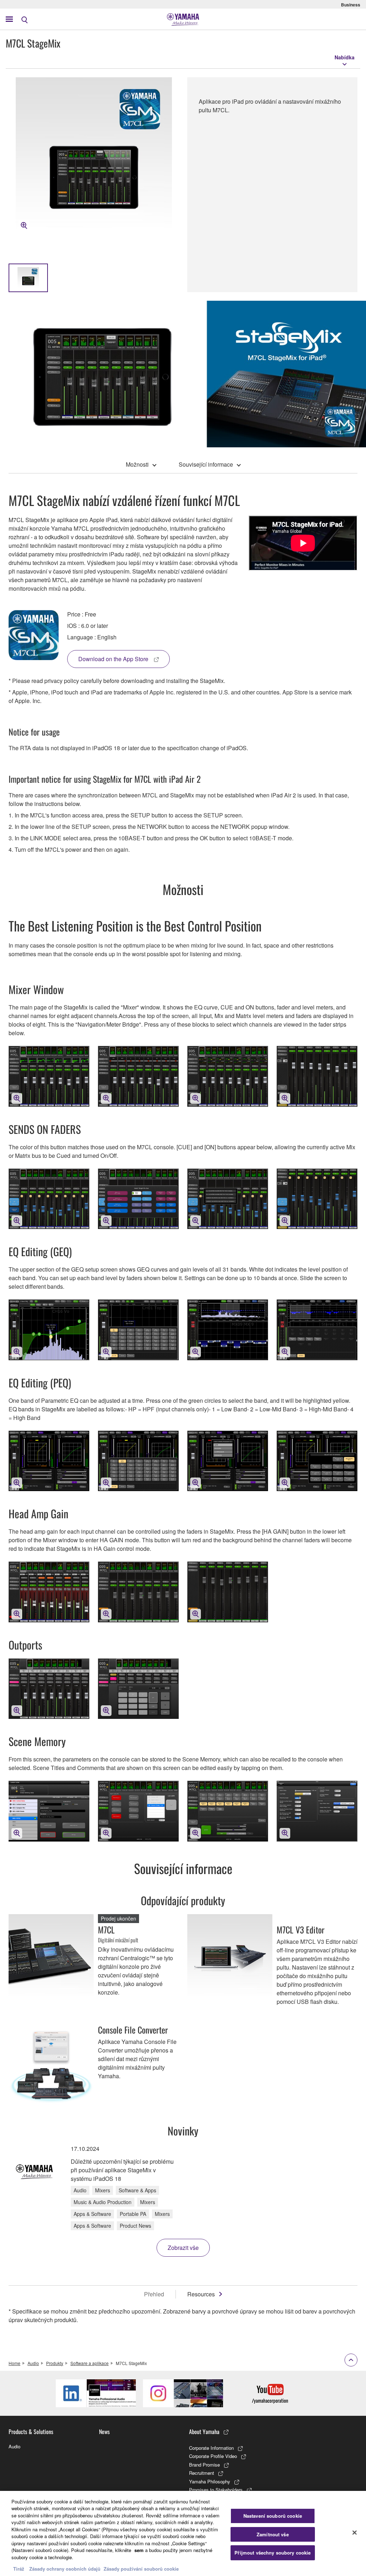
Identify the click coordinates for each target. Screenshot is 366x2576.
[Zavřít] (355, 2532)
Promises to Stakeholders (216, 2490)
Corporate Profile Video (213, 2456)
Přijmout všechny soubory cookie (273, 2553)
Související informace (206, 464)
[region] (183, 2533)
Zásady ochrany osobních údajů (65, 2569)
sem (139, 2550)
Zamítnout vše (273, 2534)
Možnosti (137, 464)
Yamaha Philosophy (210, 2481)
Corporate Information (211, 2448)
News (104, 2432)
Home (14, 2363)
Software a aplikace (90, 2363)
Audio (33, 2363)
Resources (201, 2294)
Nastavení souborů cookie (273, 2516)
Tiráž (19, 2569)
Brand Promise (204, 2465)
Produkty (55, 2363)
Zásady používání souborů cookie (141, 2569)
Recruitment (202, 2473)
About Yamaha (204, 2432)
